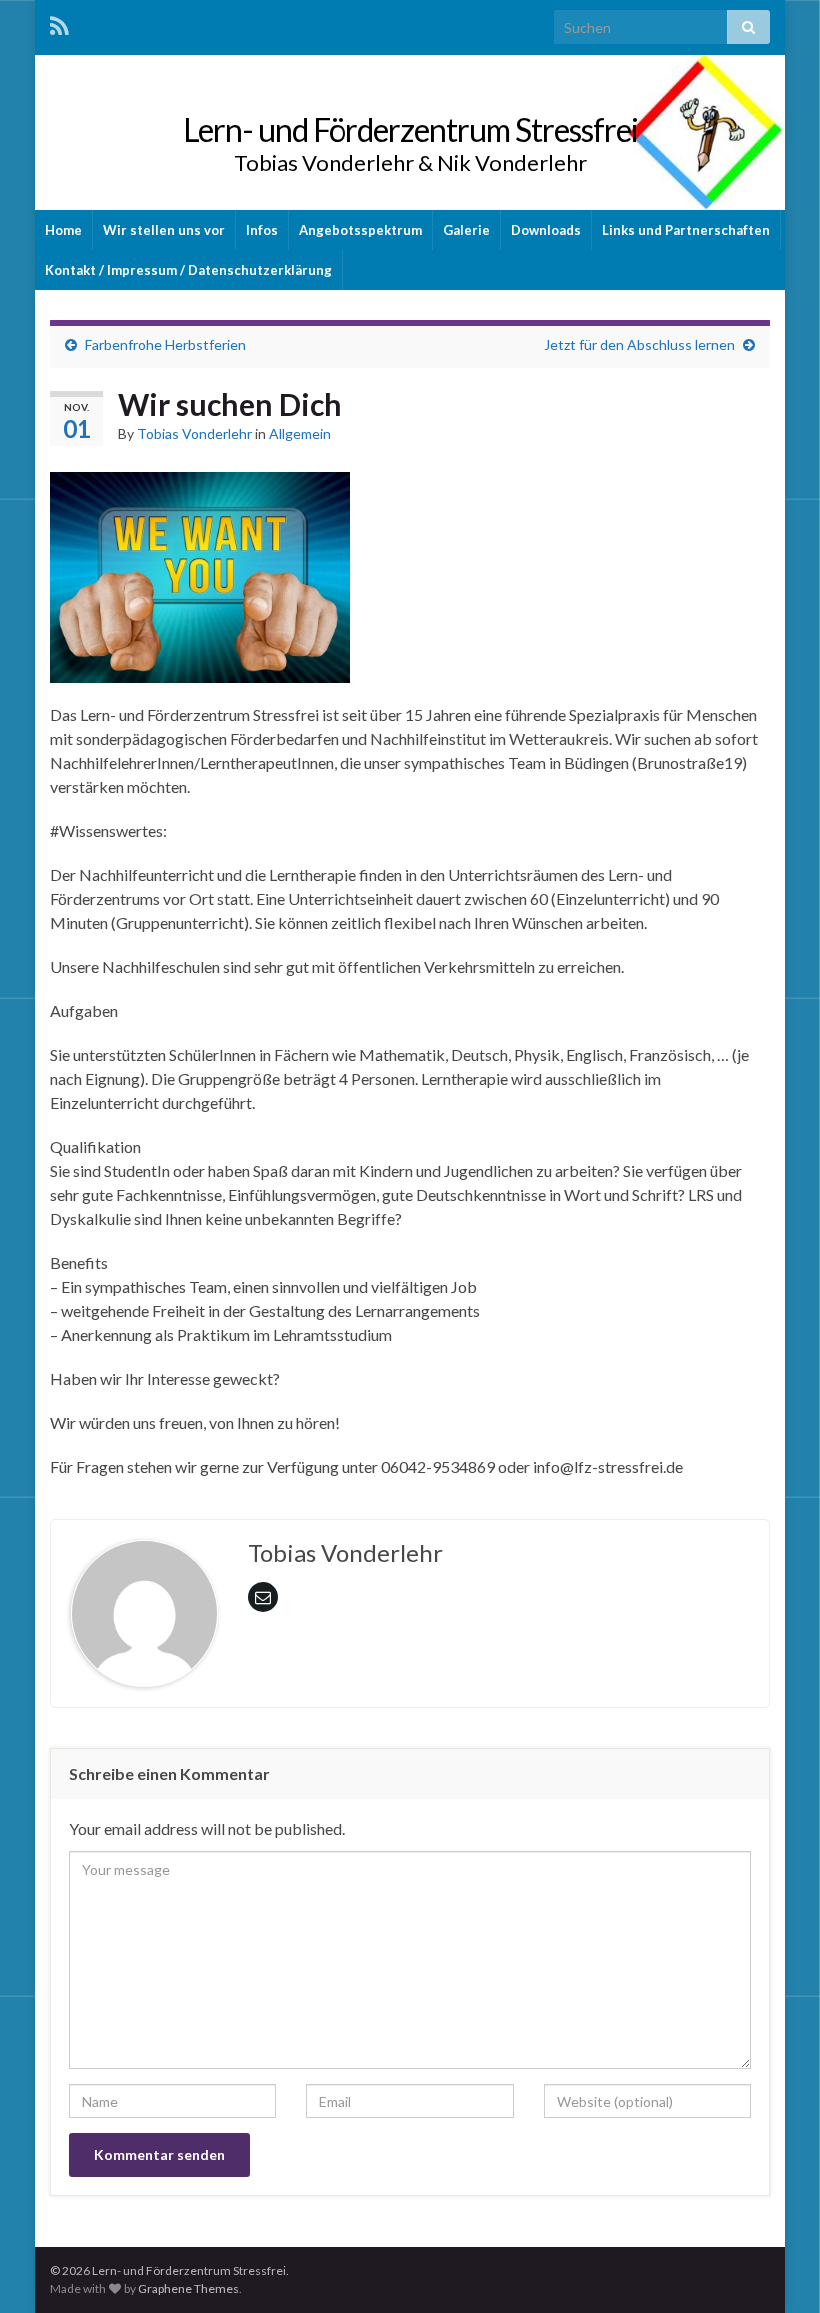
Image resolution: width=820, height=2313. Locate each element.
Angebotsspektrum (360, 230)
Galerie (466, 230)
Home (63, 230)
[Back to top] (775, 2268)
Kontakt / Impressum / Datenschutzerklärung (188, 270)
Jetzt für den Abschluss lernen (639, 344)
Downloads (546, 230)
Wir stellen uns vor (164, 230)
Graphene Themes (188, 2288)
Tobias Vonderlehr (194, 433)
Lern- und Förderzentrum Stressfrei (410, 129)
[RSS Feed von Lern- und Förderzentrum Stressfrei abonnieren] (59, 25)
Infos (262, 230)
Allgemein (300, 433)
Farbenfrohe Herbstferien (165, 344)
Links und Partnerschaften (686, 230)
